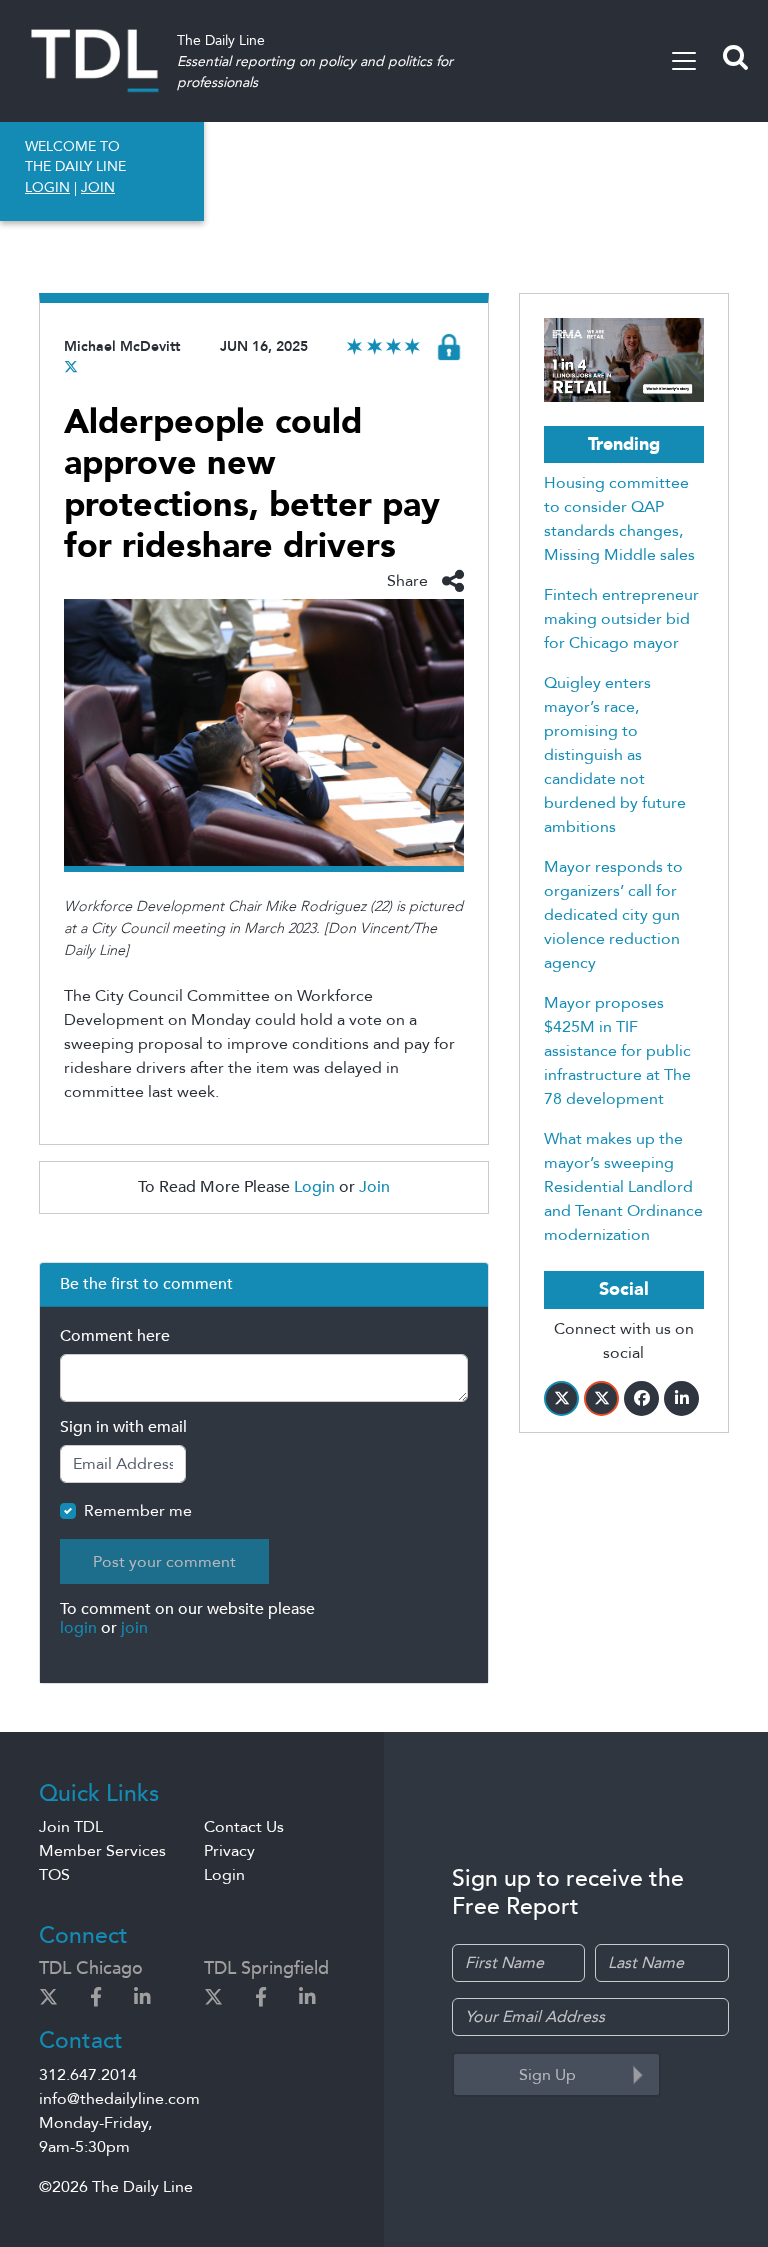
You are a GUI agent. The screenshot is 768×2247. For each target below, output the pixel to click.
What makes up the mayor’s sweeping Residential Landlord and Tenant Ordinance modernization (623, 1187)
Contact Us (244, 1827)
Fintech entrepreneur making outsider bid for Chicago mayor (621, 619)
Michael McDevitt (122, 346)
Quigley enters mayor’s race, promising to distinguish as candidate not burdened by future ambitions (615, 755)
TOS (54, 1875)
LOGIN (47, 187)
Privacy (229, 1851)
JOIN (98, 187)
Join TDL (71, 1827)
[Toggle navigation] (684, 61)
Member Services (102, 1851)
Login (314, 1187)
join (134, 1628)
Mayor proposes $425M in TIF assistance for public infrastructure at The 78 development (617, 1051)
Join (374, 1187)
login (78, 1628)
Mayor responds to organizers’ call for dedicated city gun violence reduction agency (613, 915)
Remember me (138, 1511)
